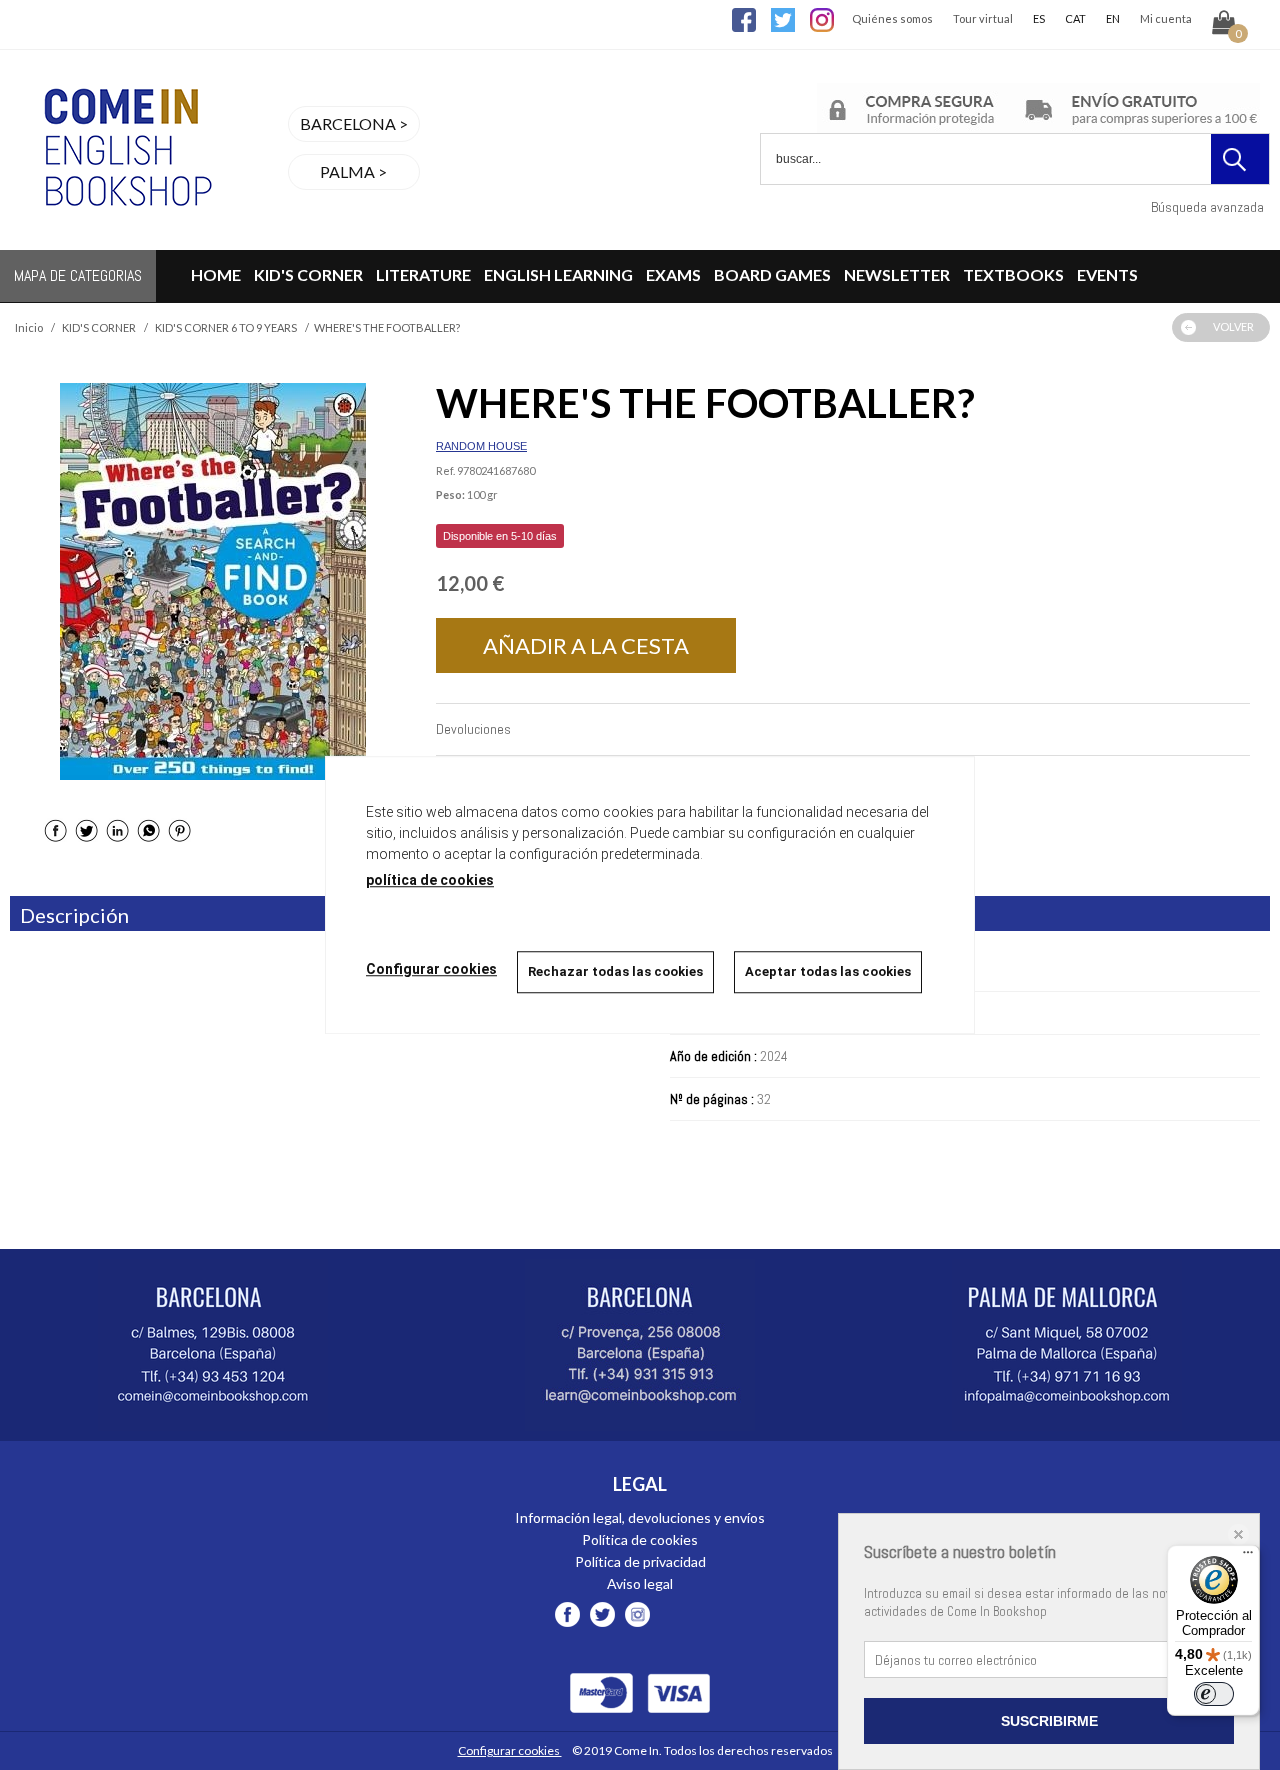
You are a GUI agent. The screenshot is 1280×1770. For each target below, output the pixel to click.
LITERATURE (423, 274)
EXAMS (673, 274)
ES (1039, 18)
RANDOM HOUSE (481, 446)
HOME (216, 274)
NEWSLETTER (897, 274)
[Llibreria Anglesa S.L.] (125, 237)
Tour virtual (983, 18)
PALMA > (353, 171)
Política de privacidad (640, 1561)
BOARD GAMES (772, 274)
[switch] (1214, 1694)
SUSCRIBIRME (1049, 1721)
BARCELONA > (354, 123)
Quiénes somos (892, 18)
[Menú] (1248, 1557)
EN (1113, 18)
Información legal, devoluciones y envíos (640, 1517)
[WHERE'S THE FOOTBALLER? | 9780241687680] (213, 581)
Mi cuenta (1166, 18)
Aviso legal (640, 1583)
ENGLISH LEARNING (558, 274)
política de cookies (430, 880)
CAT (1075, 18)
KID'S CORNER (308, 274)
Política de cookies (640, 1539)
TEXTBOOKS (1013, 274)
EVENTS (1107, 274)
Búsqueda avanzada (1207, 207)
